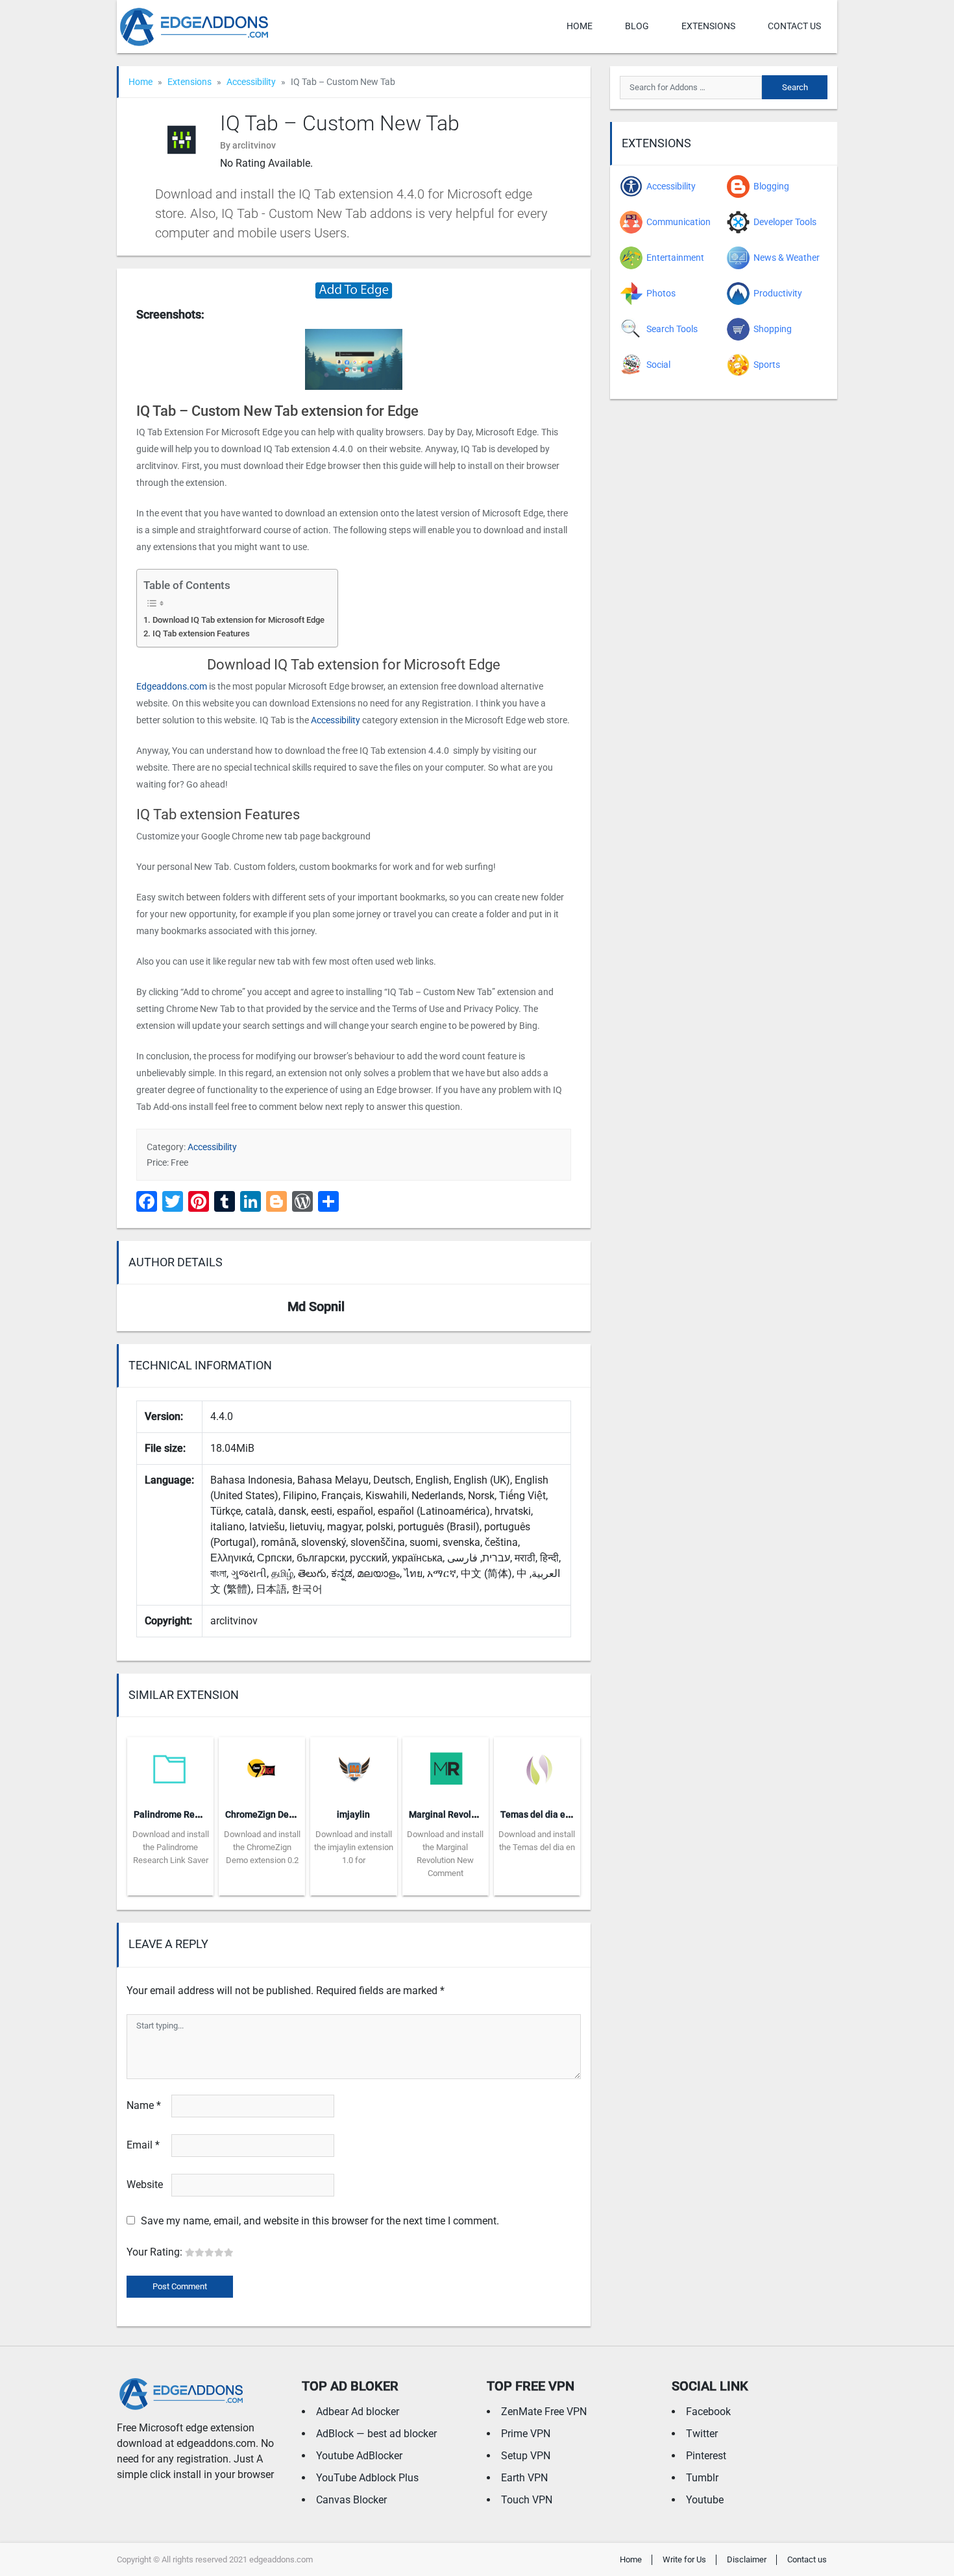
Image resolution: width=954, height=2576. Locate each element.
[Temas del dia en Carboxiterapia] (537, 1767)
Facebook (708, 2412)
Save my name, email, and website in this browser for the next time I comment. (320, 2221)
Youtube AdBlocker (359, 2456)
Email (143, 2145)
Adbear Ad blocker (358, 2412)
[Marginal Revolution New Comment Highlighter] (446, 1767)
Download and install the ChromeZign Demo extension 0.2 (262, 1847)
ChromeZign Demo (263, 1814)
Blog (637, 26)
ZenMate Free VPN (544, 2412)
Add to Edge (170, 1886)
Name (144, 2105)
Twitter (702, 2434)
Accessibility (251, 82)
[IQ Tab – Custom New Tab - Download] (354, 290)
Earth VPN (524, 2478)
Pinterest (706, 2456)
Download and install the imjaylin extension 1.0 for (354, 1847)
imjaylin (353, 1814)
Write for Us (684, 2559)
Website (145, 2185)
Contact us (794, 26)
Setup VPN (526, 2456)
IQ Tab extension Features (201, 633)
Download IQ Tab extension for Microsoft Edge (238, 620)
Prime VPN (526, 2434)
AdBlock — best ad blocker (376, 2434)
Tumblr (702, 2478)
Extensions (708, 26)
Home (580, 26)
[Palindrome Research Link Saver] (170, 1767)
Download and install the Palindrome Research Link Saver (171, 1847)
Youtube (705, 2500)
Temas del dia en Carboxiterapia (567, 1814)
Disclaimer (747, 2559)
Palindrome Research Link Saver (201, 1814)
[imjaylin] (353, 1767)
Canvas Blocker (351, 2500)
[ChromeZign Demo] (262, 1767)
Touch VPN (527, 2500)
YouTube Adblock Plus (367, 2478)
